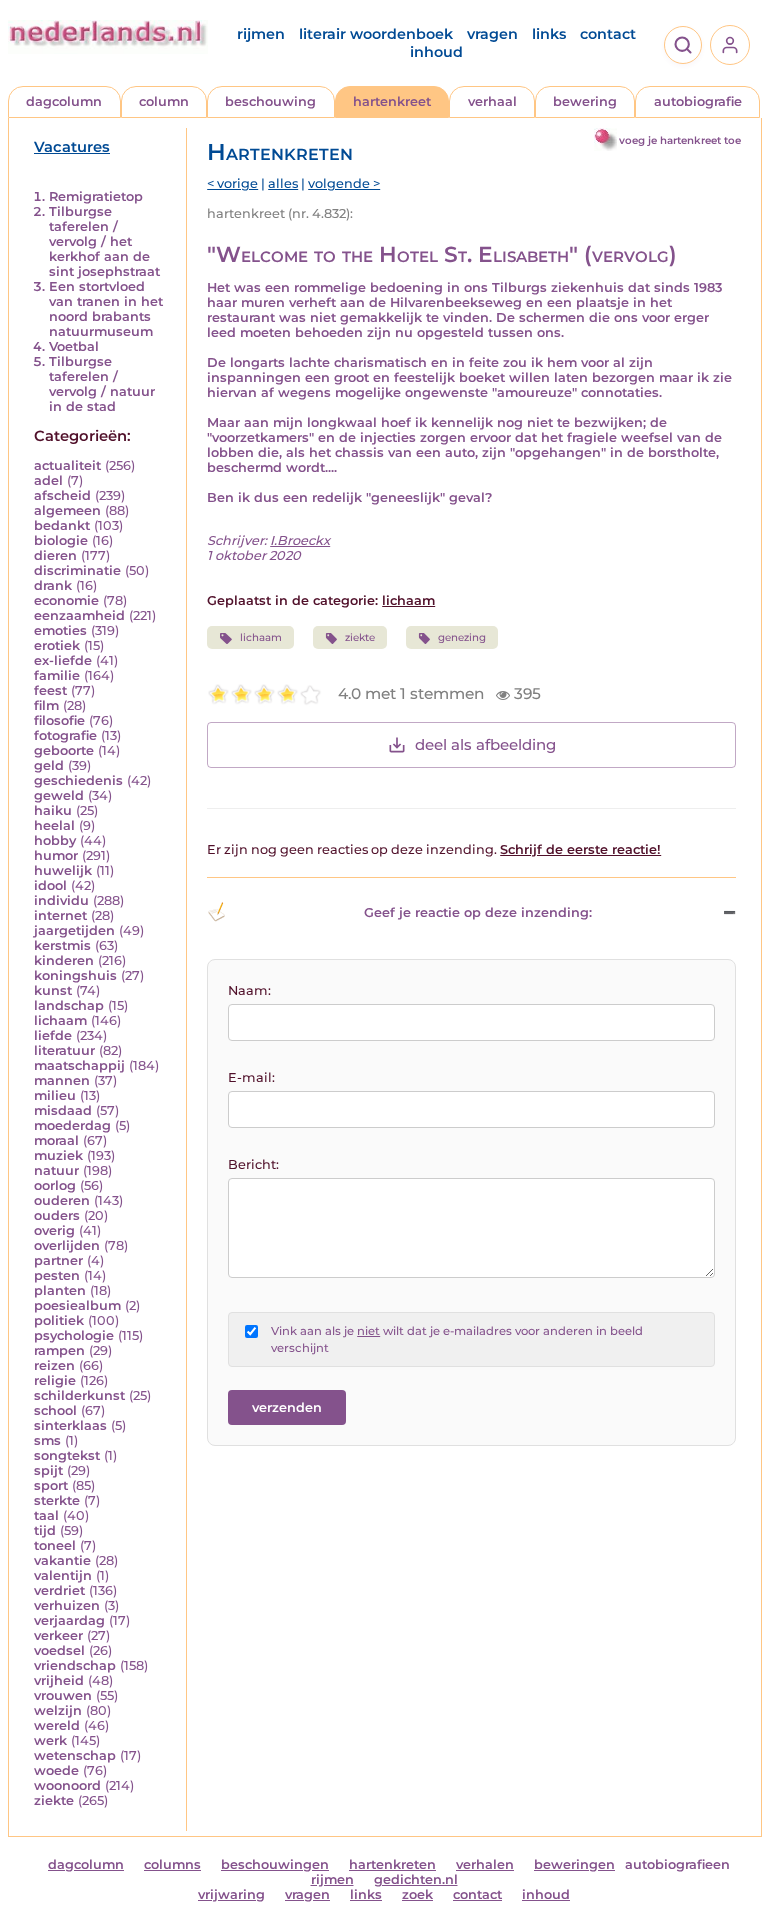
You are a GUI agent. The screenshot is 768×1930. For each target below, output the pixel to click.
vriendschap (75, 1665)
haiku (53, 810)
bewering (585, 101)
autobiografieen (677, 1864)
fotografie (65, 735)
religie (55, 1380)
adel (48, 480)
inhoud (436, 52)
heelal (54, 825)
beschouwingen (275, 1864)
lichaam (60, 1020)
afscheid (62, 495)
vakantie (62, 1560)
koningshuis (75, 975)
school (55, 1410)
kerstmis (62, 945)
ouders (57, 1215)
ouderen (62, 1200)
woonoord (67, 1785)
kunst (53, 990)
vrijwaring (231, 1894)
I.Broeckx (300, 540)
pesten (57, 1275)
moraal (56, 1140)
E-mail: (251, 1077)
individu (61, 900)
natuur (56, 1170)
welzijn (58, 1710)
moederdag (72, 1125)
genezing (462, 637)
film (46, 705)
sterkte (57, 1500)
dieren (55, 555)
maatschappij (79, 1065)
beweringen (574, 1864)
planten (60, 1290)
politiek (59, 1320)
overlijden (67, 1245)
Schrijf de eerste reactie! (580, 849)
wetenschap (75, 1755)
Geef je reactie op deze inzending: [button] (478, 912)
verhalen (485, 1864)
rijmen (261, 34)
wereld (57, 1725)
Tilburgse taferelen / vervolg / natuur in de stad (102, 384)
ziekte (54, 1800)
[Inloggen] (730, 45)
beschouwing (270, 101)
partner (58, 1260)
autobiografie (698, 101)
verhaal (492, 101)
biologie (61, 540)
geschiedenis (78, 780)
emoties (60, 630)
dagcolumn (64, 101)
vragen (492, 34)
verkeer (58, 1635)
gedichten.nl (416, 1879)
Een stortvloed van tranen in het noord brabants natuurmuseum (106, 309)
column (164, 101)
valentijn (63, 1575)
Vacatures (72, 147)
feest (50, 690)
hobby (55, 840)
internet (60, 915)
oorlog (55, 1185)
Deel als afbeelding (485, 744)
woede (56, 1770)
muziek (58, 1155)
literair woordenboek (376, 34)
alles (283, 183)
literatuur (64, 1050)
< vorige (232, 183)
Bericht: (253, 1164)
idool (50, 885)
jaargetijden (74, 930)
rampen (59, 1350)
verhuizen (67, 1605)
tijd (45, 1530)
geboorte (64, 750)
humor (56, 855)
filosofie (59, 720)
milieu (55, 1095)
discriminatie (77, 570)
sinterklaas (70, 1425)
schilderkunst (79, 1395)
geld (49, 765)
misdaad (63, 1110)
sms (47, 1440)
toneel (55, 1545)
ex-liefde (63, 660)
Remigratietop (96, 196)
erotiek (57, 645)
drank (53, 585)
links (549, 34)
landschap (69, 1005)
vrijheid (59, 1680)
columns (172, 1864)
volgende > (344, 183)
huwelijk (63, 870)
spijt (48, 1470)
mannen (62, 1080)
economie (66, 600)
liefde (53, 1035)
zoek (417, 1894)
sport (51, 1485)
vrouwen (63, 1695)
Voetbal (74, 346)
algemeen (67, 510)
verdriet (59, 1590)
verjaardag (69, 1620)
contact (608, 34)
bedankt (62, 525)
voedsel (59, 1650)
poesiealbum (77, 1305)
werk (50, 1740)
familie (57, 675)
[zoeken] (683, 45)
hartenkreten (392, 1864)
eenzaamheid (79, 615)
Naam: (249, 990)
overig (54, 1230)
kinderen (64, 960)
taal (46, 1515)
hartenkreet (392, 101)
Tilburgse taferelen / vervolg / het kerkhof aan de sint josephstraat (104, 241)
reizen (54, 1365)
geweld (59, 795)
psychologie (74, 1335)
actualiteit (67, 465)
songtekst (67, 1455)
